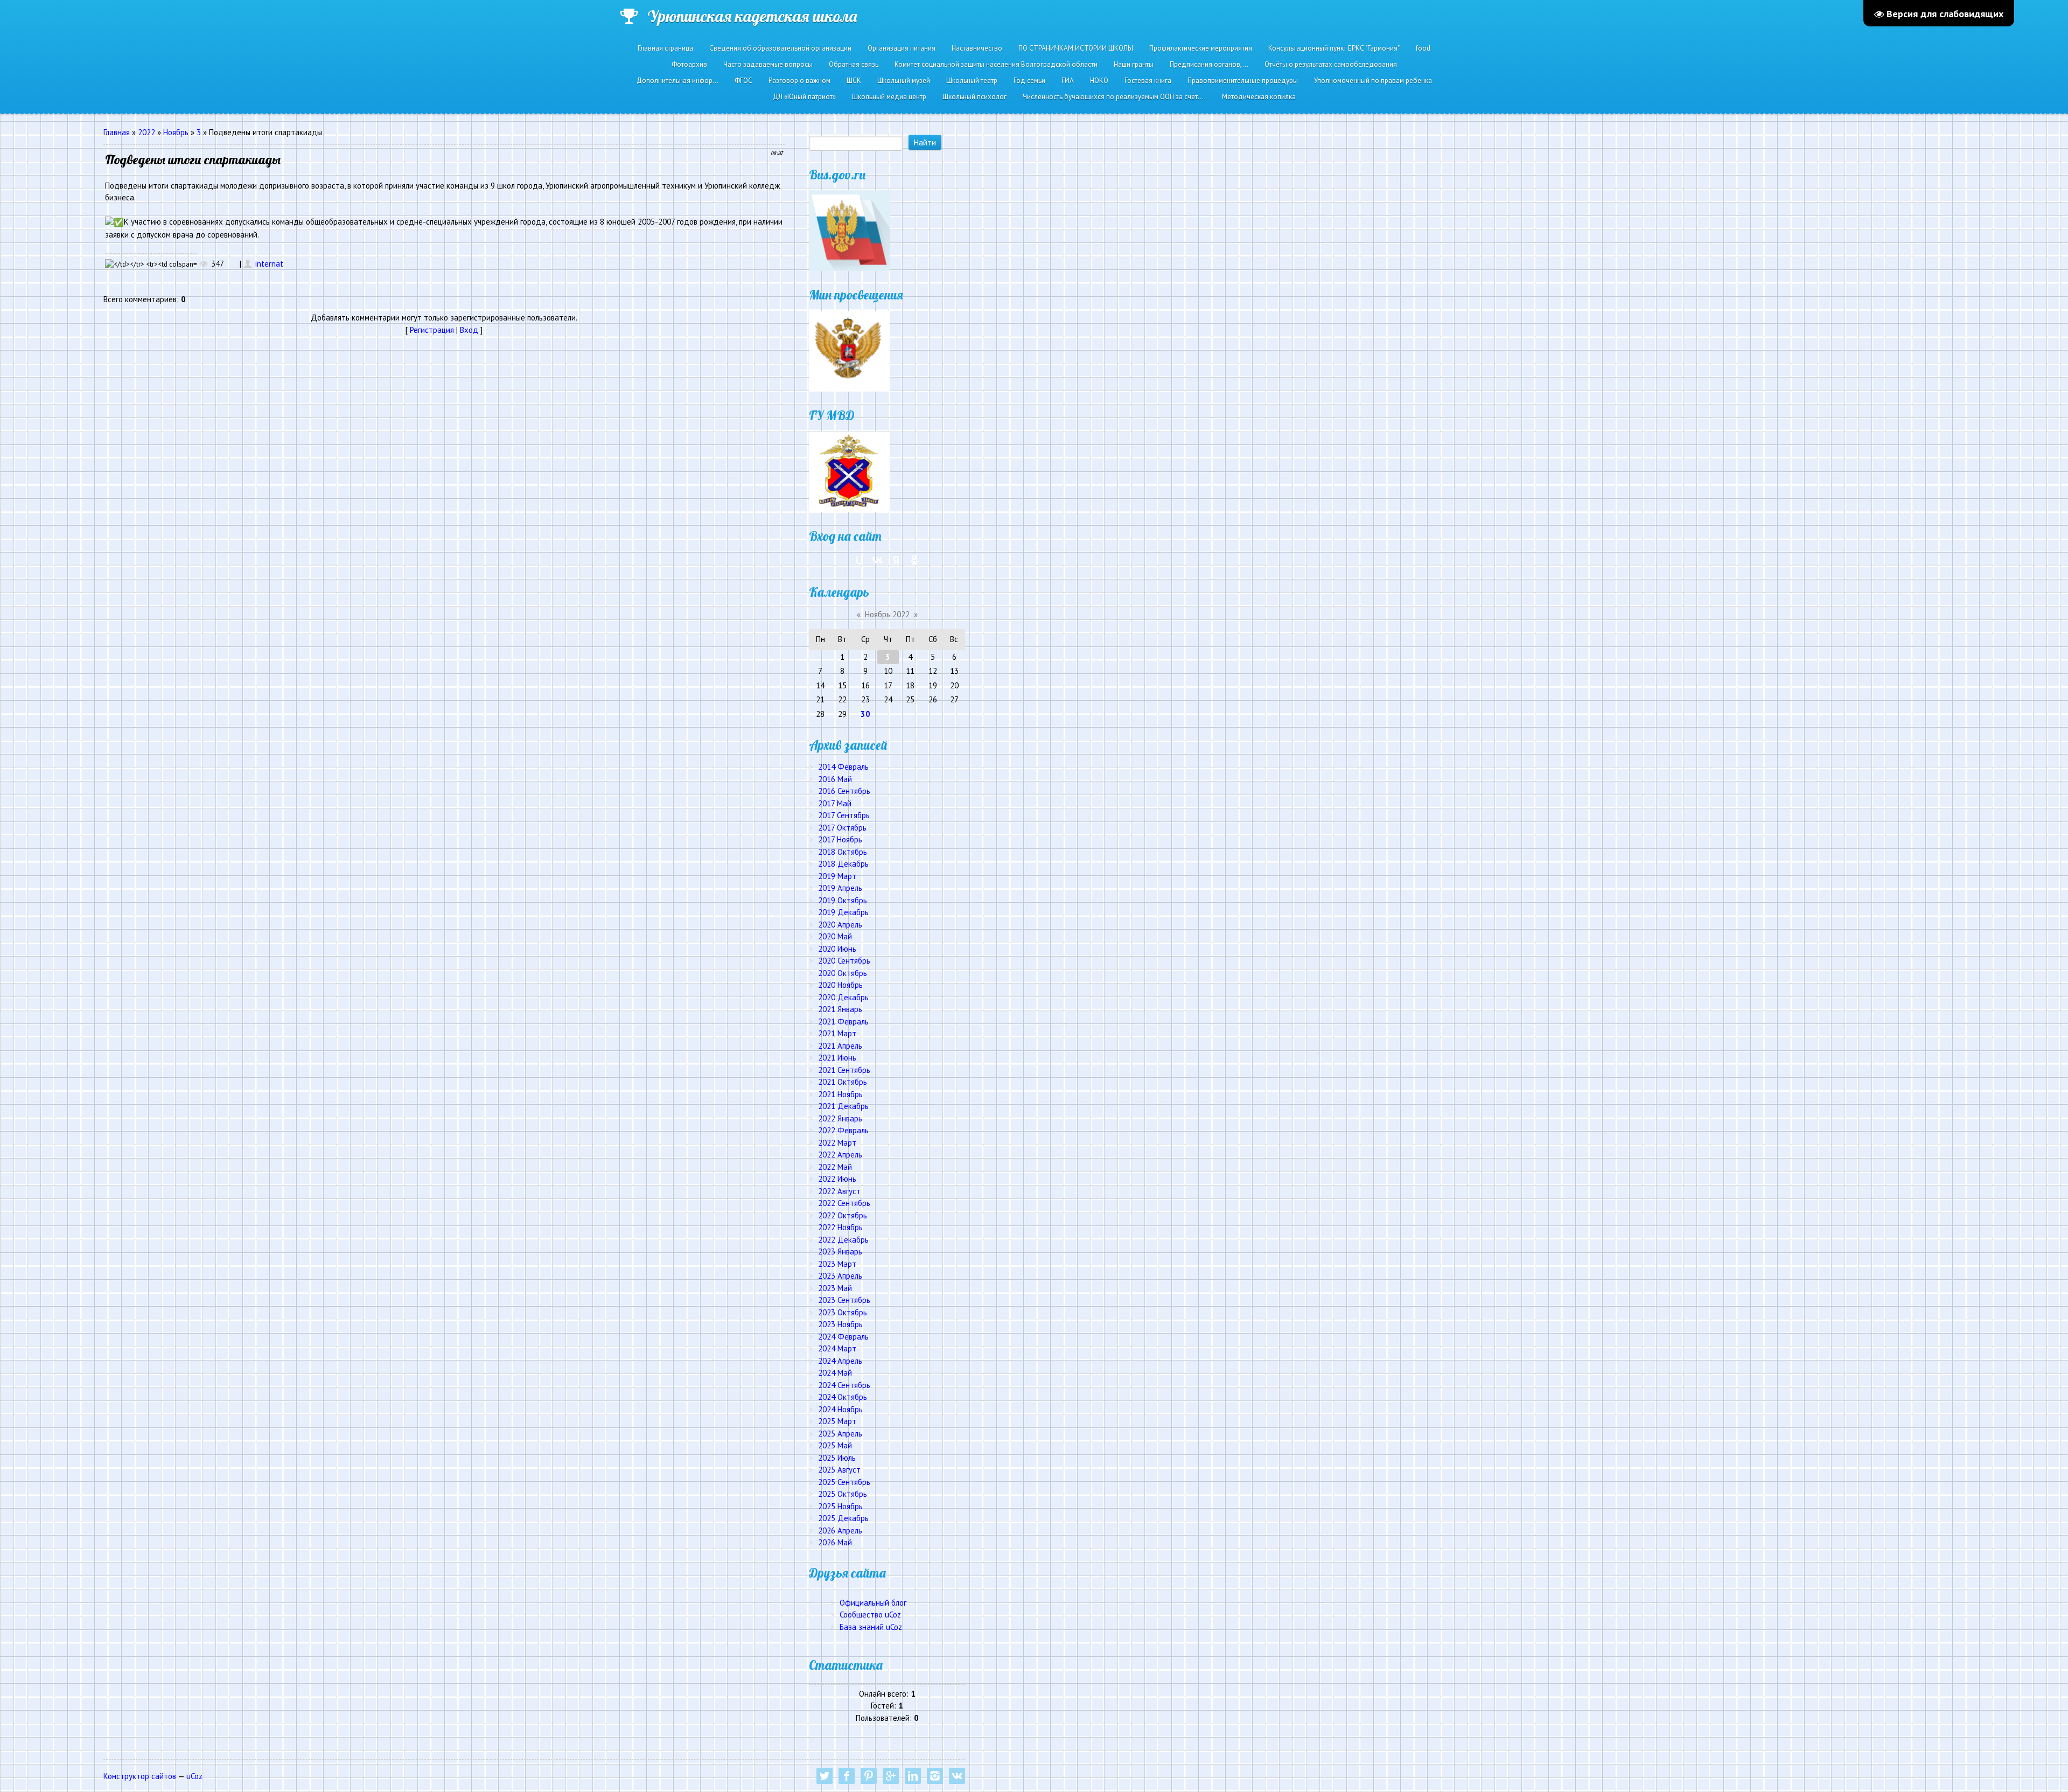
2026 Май (835, 1542)
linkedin (913, 1776)
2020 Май (835, 936)
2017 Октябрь (842, 828)
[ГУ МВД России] (849, 471)
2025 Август (839, 1470)
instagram (935, 1776)
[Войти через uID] (860, 560)
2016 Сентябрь (844, 791)
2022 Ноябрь (840, 1227)
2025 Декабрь (843, 1518)
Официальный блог (873, 1603)
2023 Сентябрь (844, 1300)
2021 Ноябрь (840, 1094)
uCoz (194, 1776)
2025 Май (835, 1445)
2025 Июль (837, 1458)
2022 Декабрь (843, 1240)
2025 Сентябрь (844, 1482)
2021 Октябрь (843, 1082)
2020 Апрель (840, 925)
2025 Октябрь (843, 1494)
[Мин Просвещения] (849, 350)
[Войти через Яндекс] (896, 560)
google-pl (891, 1776)
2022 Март (837, 1143)
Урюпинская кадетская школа (752, 16)
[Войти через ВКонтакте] (878, 560)
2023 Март (837, 1264)
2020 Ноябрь (840, 985)
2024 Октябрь (843, 1397)
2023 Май (835, 1288)
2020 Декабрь (843, 997)
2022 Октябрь (843, 1215)
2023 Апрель (840, 1276)
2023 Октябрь (843, 1312)
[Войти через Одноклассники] (914, 560)
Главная (117, 132)
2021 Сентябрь (844, 1070)
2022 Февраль (843, 1130)
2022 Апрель (840, 1155)
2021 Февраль (843, 1021)
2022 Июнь (837, 1179)
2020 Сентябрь (844, 961)
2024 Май (835, 1373)
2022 (146, 132)
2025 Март (837, 1421)
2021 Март (837, 1033)
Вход (469, 330)
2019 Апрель (840, 888)
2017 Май (835, 803)
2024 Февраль (843, 1337)
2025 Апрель (840, 1434)
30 (865, 714)
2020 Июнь (837, 949)
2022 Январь (840, 1118)
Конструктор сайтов (140, 1776)
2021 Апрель (840, 1046)
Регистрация (432, 330)
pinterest (869, 1776)
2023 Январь (840, 1251)
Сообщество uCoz (870, 1615)
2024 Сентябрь (844, 1385)
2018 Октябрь (843, 852)
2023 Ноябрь (840, 1324)
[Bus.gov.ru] (849, 230)
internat (269, 264)
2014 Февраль (843, 767)
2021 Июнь (837, 1058)
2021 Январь (840, 1009)
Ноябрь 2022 (887, 614)
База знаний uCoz (871, 1627)
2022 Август (839, 1191)
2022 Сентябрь (844, 1203)
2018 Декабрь (843, 864)
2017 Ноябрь (840, 839)
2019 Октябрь (843, 900)
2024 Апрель (840, 1361)
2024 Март (837, 1348)
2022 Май (835, 1167)
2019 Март (837, 876)
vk (957, 1776)
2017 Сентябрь (844, 815)
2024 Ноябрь (840, 1409)
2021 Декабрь (843, 1106)
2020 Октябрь (843, 973)
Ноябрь (176, 132)
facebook (847, 1776)
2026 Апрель (840, 1530)
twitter (825, 1776)
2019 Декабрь (843, 912)
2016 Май (835, 779)
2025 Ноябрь (840, 1506)
